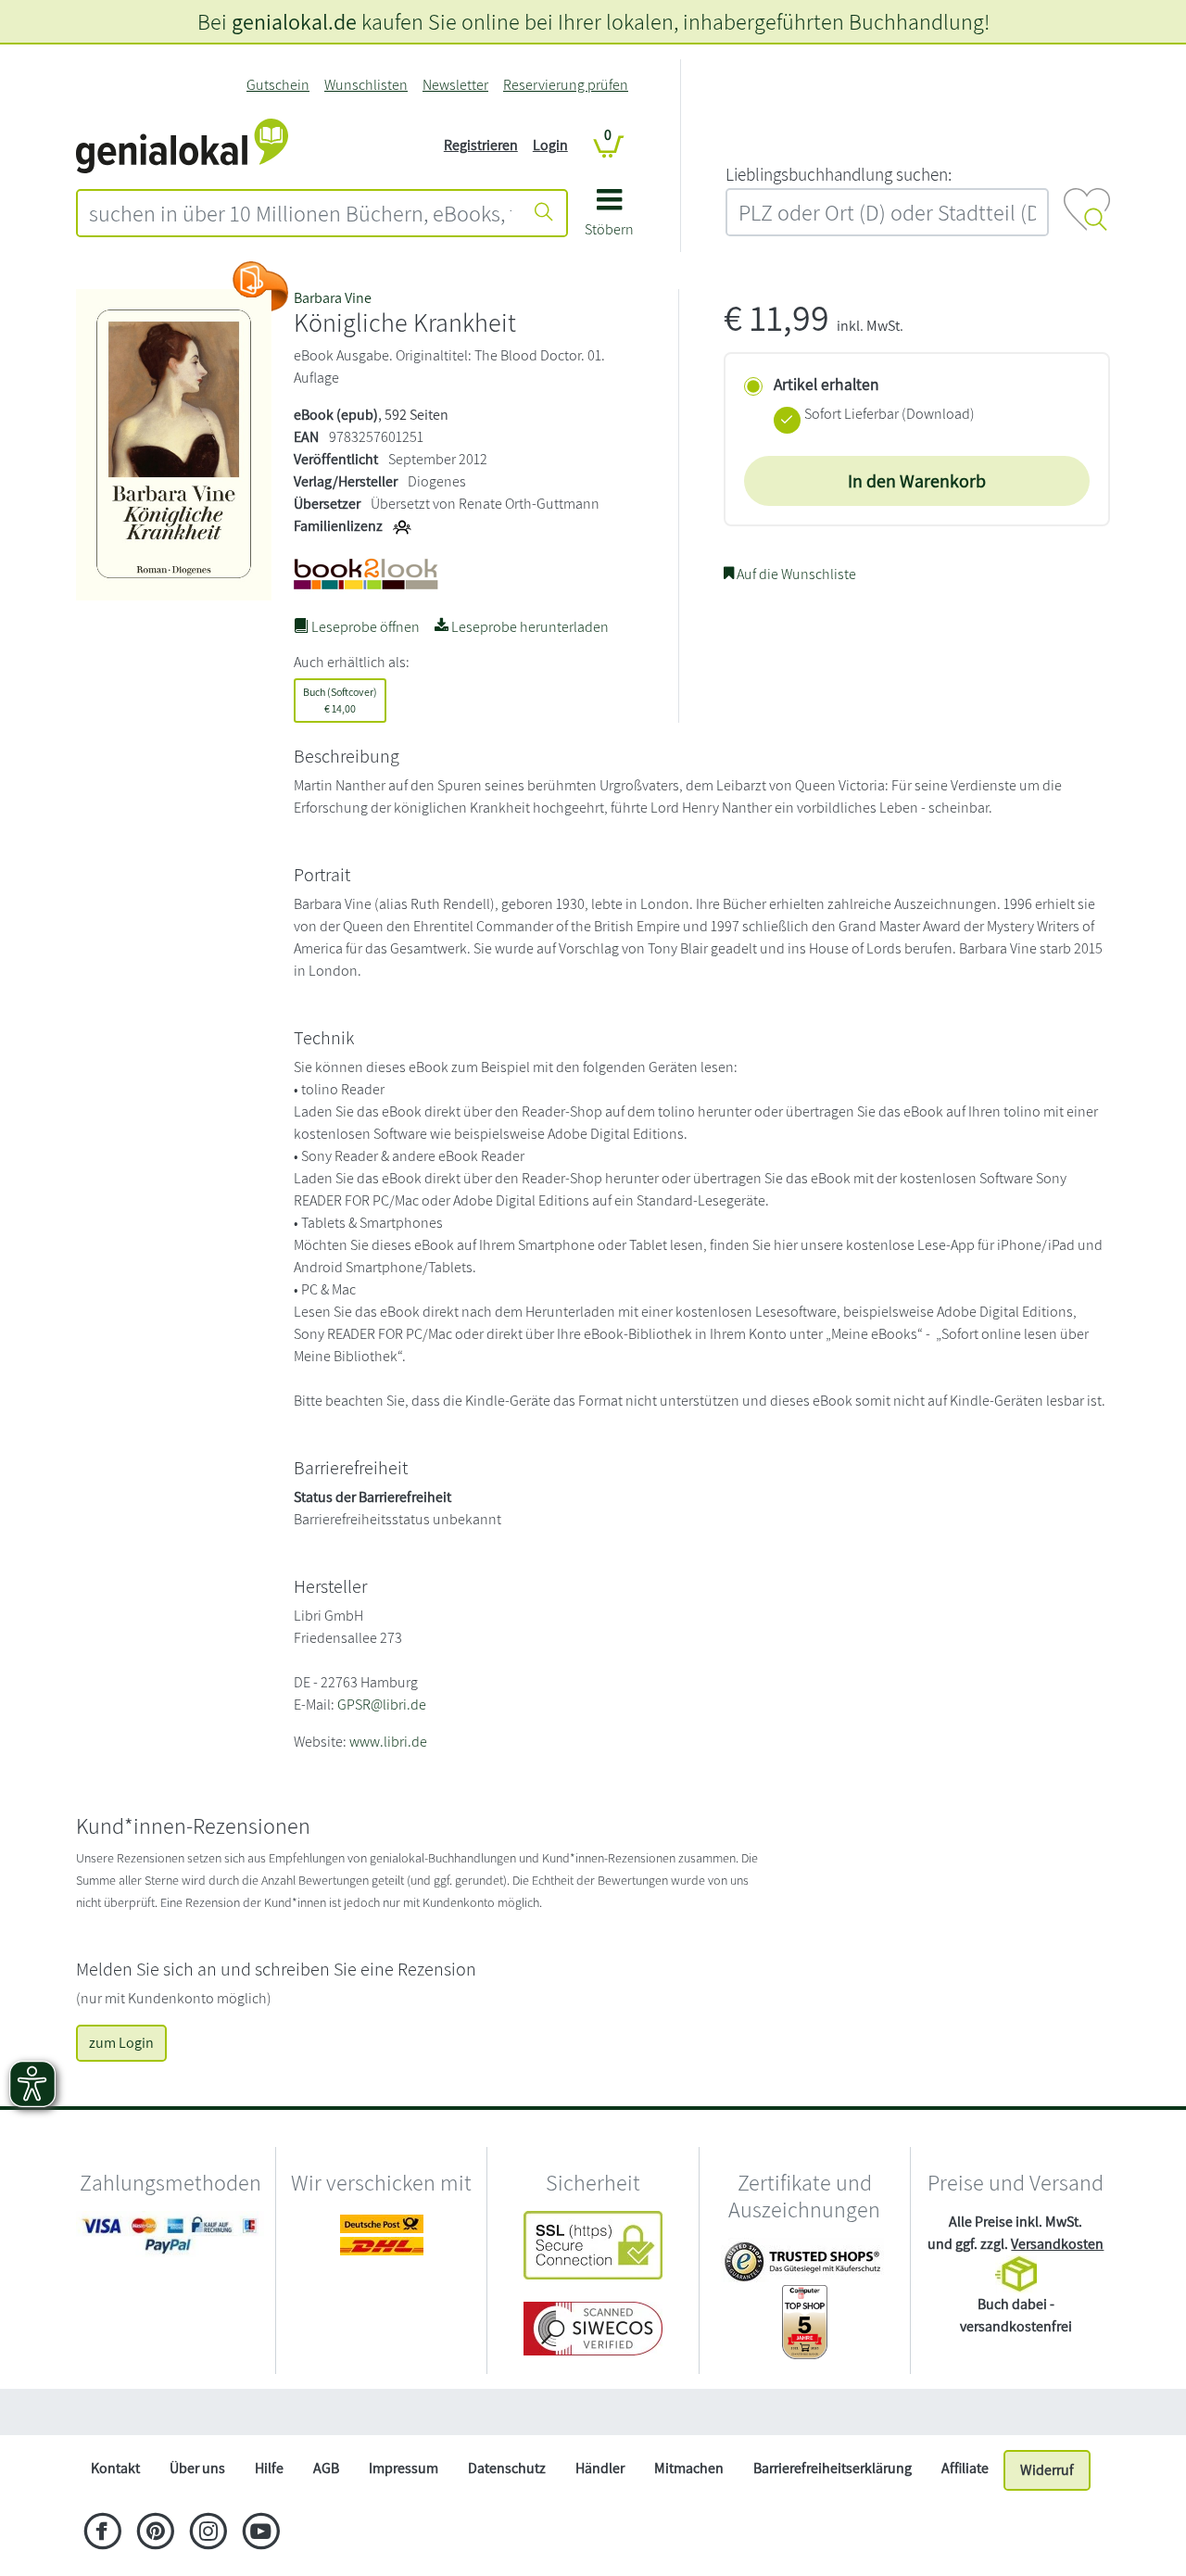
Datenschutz (507, 2468)
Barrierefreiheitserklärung (833, 2468)
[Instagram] (208, 2533)
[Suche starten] (544, 213)
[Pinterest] (155, 2533)
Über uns (197, 2468)
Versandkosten (1057, 2244)
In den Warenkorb (917, 481)
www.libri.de (388, 1742)
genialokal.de (294, 21)
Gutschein (278, 85)
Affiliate (965, 2468)
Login (550, 145)
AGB (326, 2468)
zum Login (121, 2043)
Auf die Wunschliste (795, 574)
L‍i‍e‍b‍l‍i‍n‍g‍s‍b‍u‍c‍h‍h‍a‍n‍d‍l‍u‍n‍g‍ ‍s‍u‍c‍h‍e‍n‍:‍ (839, 174)
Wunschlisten (366, 85)
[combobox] (300, 213)
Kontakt (115, 2468)
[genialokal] (182, 144)
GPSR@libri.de (382, 1705)
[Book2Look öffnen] (260, 286)
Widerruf (1047, 2470)
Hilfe (269, 2468)
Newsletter (455, 85)
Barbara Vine (333, 298)
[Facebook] (102, 2533)
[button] (609, 219)
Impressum (404, 2468)
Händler (600, 2468)
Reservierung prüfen (566, 85)
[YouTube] (261, 2533)
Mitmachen (689, 2468)
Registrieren (481, 145)
